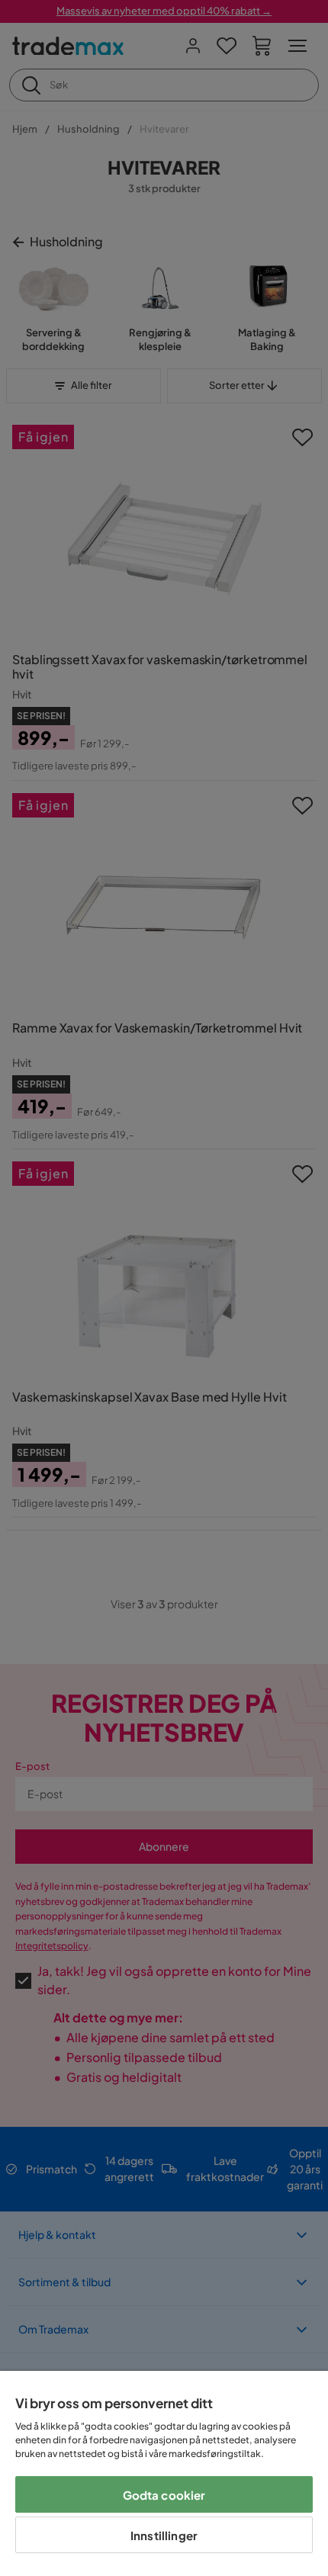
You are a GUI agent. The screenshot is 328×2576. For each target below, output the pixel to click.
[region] (164, 2473)
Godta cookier (164, 2495)
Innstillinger (164, 2535)
